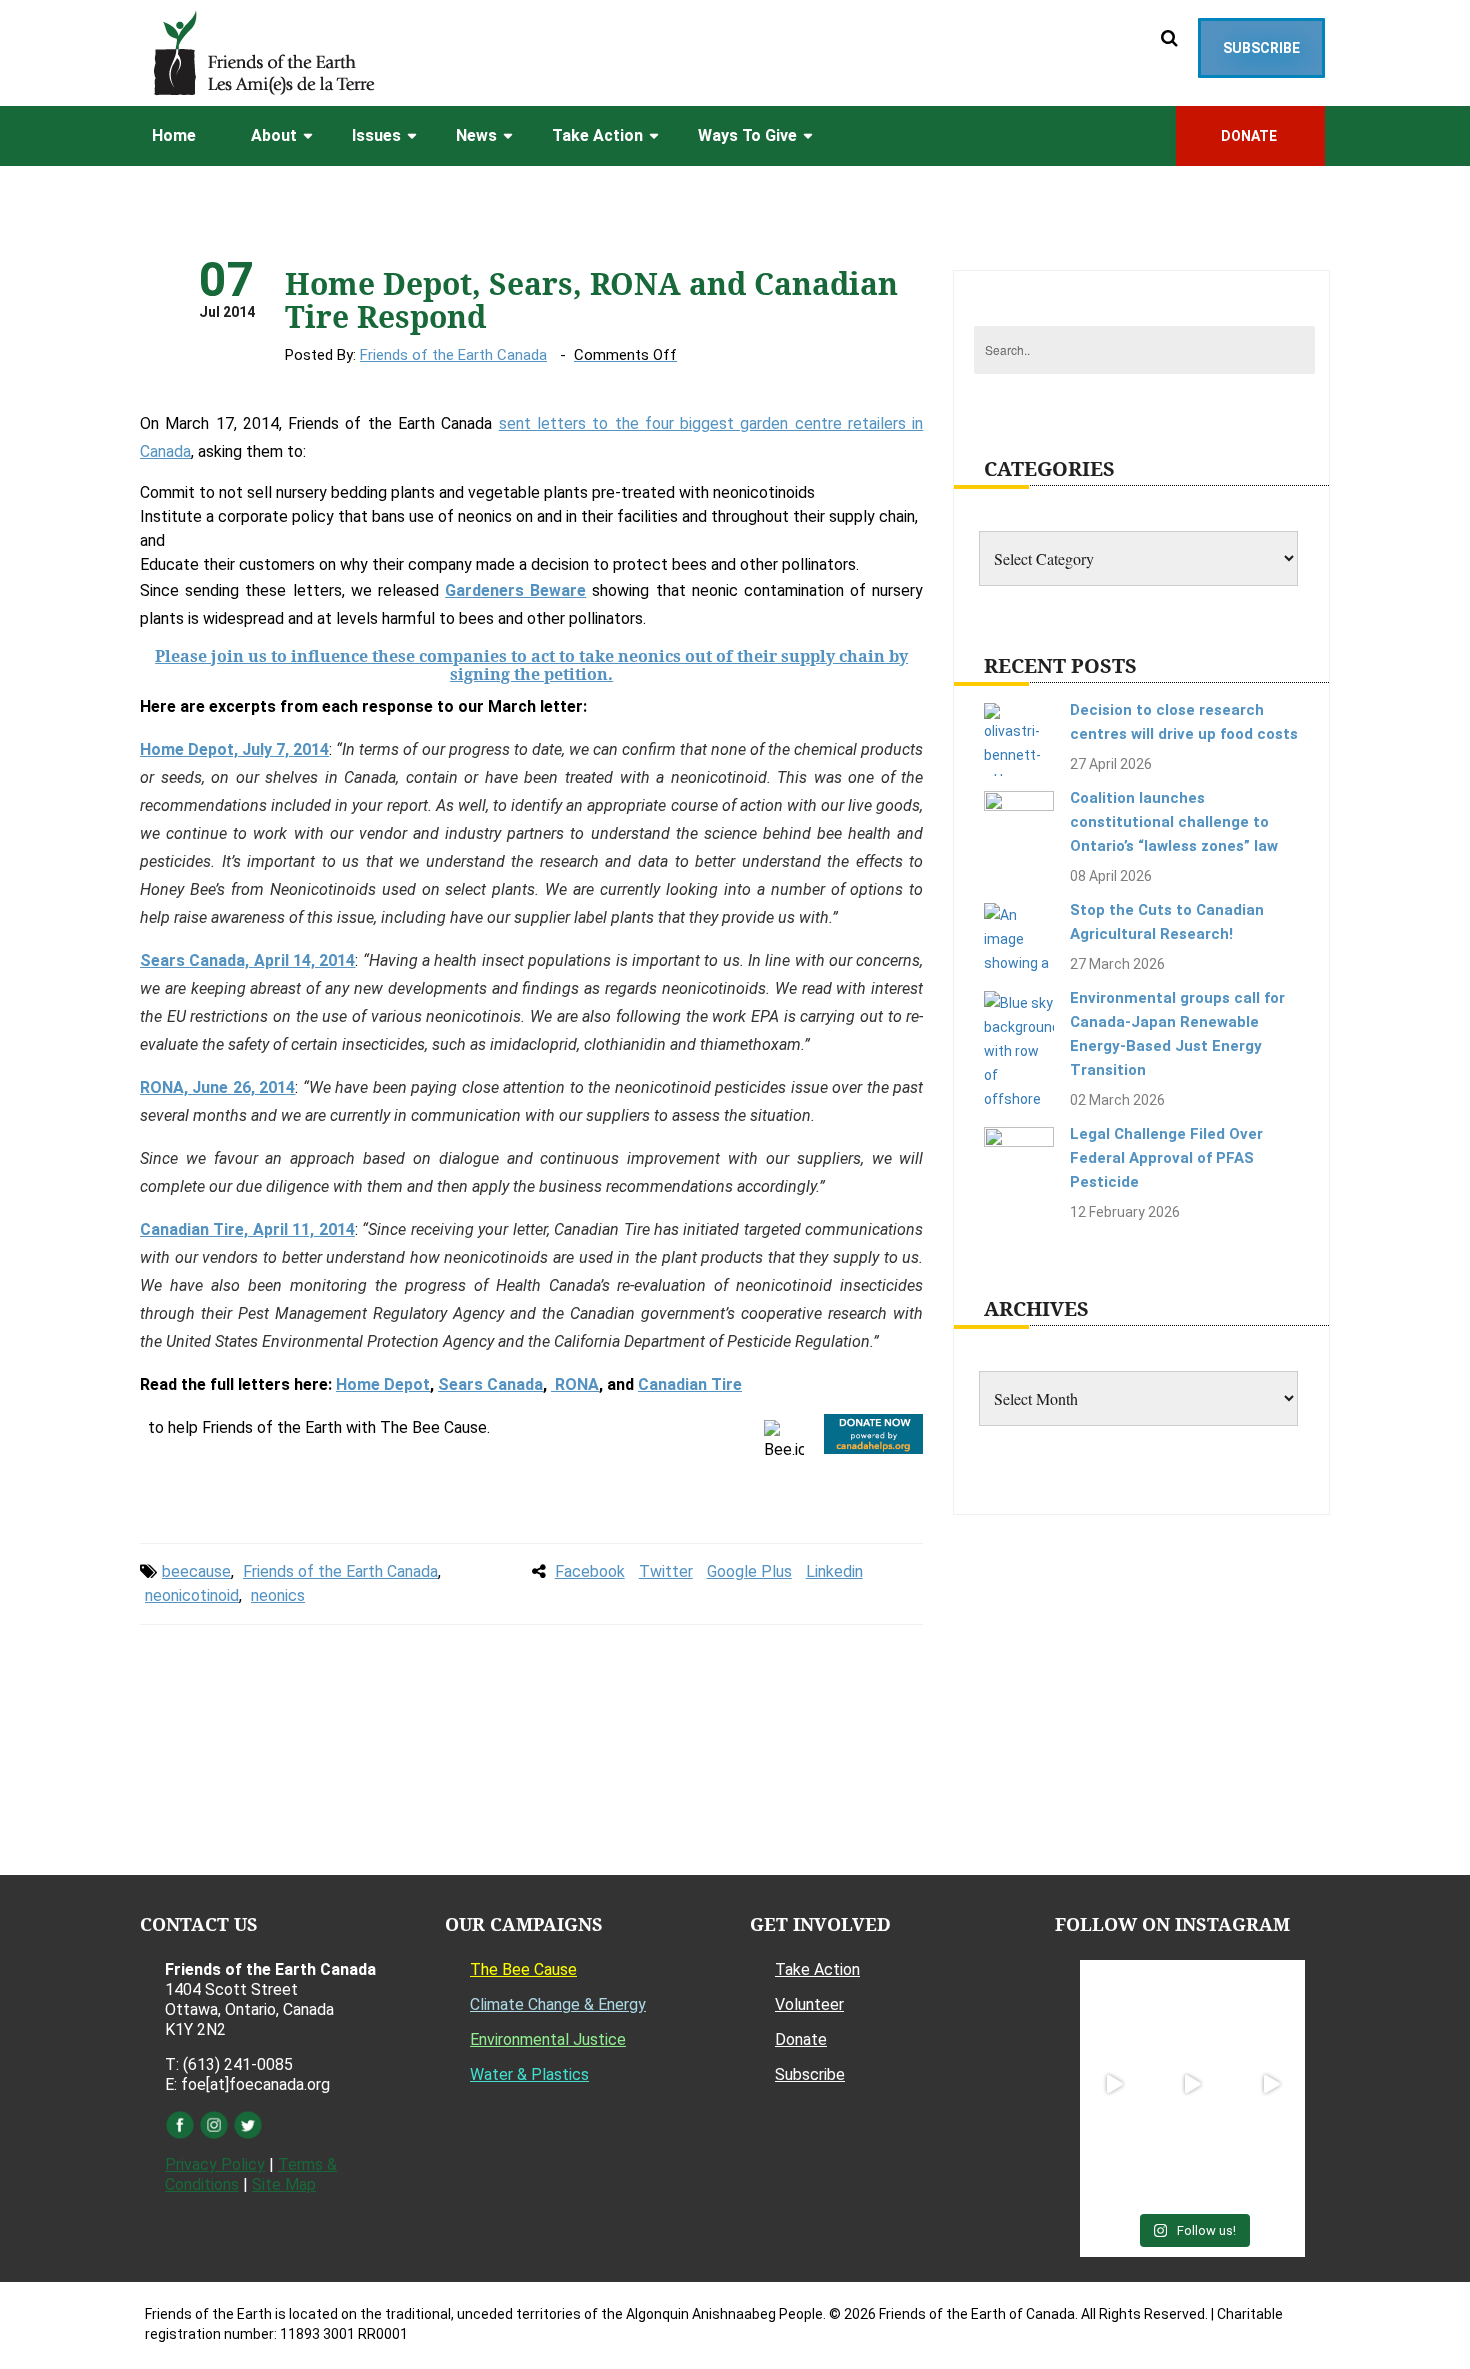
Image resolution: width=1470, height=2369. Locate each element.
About (274, 135)
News (476, 135)
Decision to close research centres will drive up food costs (1184, 722)
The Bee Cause (523, 1969)
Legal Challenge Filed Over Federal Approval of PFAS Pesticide (1166, 1158)
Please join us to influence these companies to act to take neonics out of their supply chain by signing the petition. (531, 665)
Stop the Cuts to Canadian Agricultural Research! (1167, 922)
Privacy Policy (215, 2164)
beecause (196, 1571)
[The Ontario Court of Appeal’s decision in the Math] (1114, 2163)
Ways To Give (747, 135)
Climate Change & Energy (558, 2004)
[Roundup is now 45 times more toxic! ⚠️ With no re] (1192, 2163)
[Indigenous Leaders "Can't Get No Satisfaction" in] (1192, 2006)
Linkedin (834, 1571)
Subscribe (1261, 48)
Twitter (666, 1571)
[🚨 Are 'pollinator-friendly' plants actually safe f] (1192, 2084)
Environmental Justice (548, 2039)
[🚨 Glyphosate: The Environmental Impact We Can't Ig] (1271, 2006)
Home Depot (383, 1384)
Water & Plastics (529, 2074)
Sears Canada (490, 1384)
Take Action (597, 135)
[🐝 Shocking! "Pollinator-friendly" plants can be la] (1114, 2084)
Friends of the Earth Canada (453, 355)
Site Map (284, 2184)
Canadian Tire (690, 1384)
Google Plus (749, 1571)
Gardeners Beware (515, 590)
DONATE (1250, 136)
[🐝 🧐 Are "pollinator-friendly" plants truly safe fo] (1271, 2084)
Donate (801, 2039)
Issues (376, 135)
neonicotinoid (192, 1595)
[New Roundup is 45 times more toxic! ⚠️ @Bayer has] (1271, 2163)
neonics (278, 1595)
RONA (575, 1384)
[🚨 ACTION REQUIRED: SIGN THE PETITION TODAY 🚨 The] (1114, 2006)
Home (174, 135)
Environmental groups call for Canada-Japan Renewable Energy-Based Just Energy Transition (1177, 1034)
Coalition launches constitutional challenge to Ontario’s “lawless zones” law (1174, 822)
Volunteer (809, 2004)
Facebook (590, 1571)
